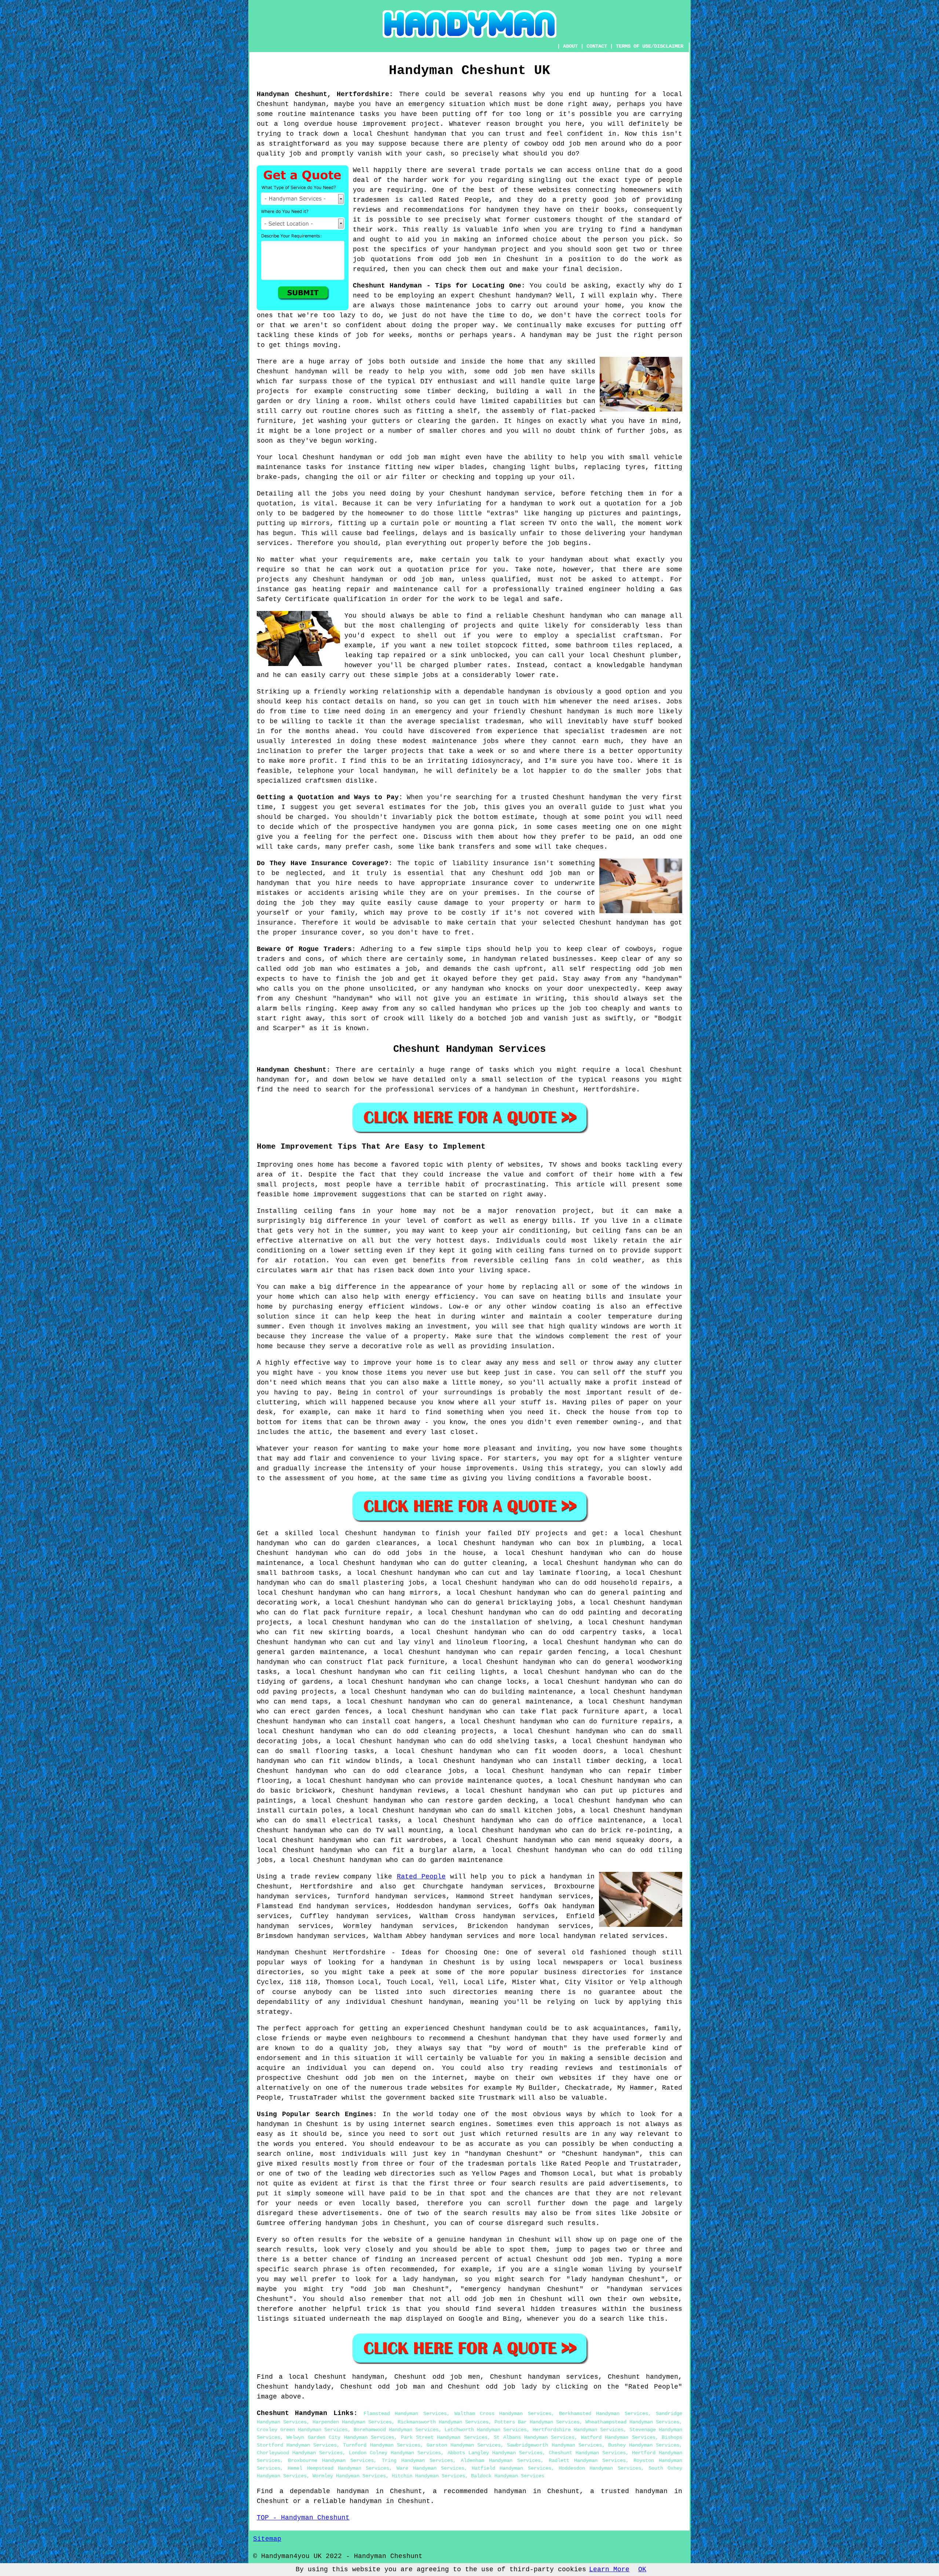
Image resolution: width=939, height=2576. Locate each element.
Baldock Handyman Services (508, 2476)
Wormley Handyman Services (349, 2476)
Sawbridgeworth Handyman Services (554, 2445)
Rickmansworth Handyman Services (443, 2422)
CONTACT (597, 46)
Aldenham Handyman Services (501, 2460)
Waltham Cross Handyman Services (503, 2414)
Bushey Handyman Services (644, 2445)
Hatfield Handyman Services (511, 2468)
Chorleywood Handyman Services (300, 2453)
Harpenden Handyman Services (352, 2422)
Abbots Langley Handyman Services (495, 2453)
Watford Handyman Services (618, 2437)
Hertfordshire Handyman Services (578, 2430)
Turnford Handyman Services (381, 2445)
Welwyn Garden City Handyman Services (340, 2437)
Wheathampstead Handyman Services (632, 2422)
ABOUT (570, 46)
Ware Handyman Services (430, 2468)
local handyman (567, 1936)
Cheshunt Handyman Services (587, 2453)
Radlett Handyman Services (587, 2460)
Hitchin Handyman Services (428, 2476)
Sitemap (267, 2539)
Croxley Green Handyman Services (302, 2430)
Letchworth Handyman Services (486, 2430)
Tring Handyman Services (417, 2460)
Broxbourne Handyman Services (331, 2460)
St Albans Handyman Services (534, 2437)
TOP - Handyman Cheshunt (303, 2518)
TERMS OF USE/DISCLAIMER (650, 46)
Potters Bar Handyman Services (537, 2422)
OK (642, 2569)
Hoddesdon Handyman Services (600, 2468)
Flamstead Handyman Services (405, 2414)
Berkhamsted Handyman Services (604, 2414)
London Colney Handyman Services (395, 2453)
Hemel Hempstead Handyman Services (338, 2468)
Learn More (609, 2569)
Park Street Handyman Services (444, 2437)
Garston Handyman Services (464, 2445)
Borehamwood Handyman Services (396, 2430)
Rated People (421, 1877)
